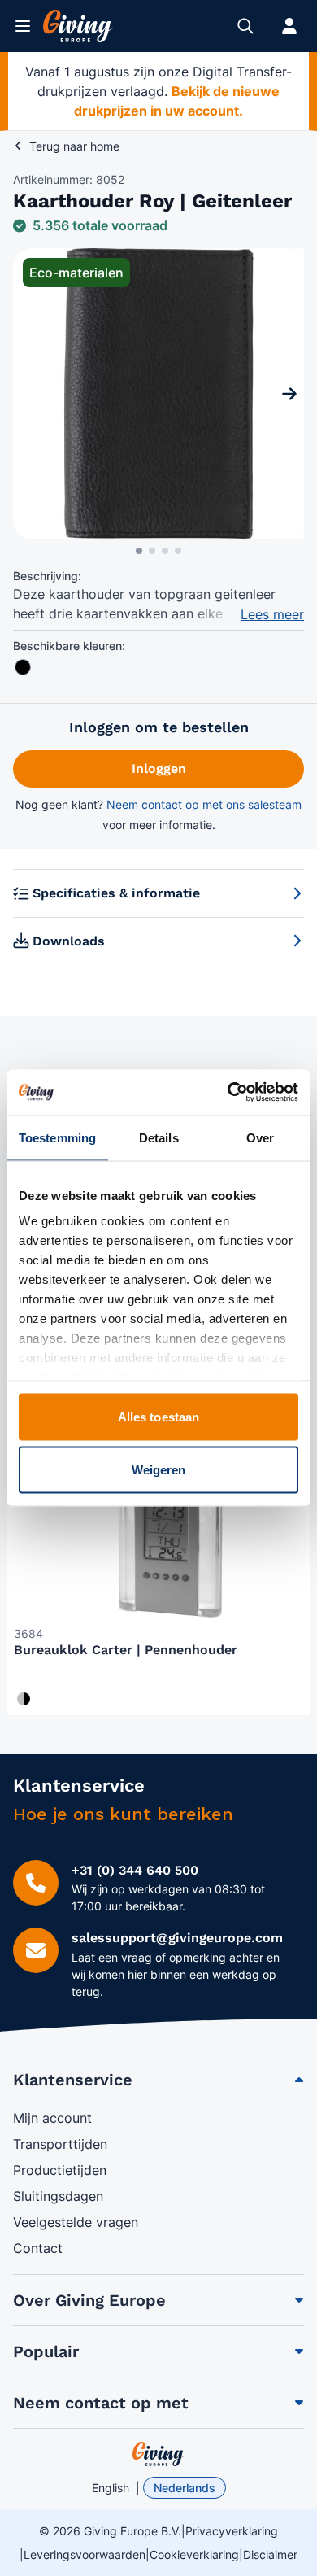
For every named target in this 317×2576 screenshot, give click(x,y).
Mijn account (52, 2118)
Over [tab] (260, 1137)
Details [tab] (159, 1137)
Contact (38, 2248)
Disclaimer (270, 2554)
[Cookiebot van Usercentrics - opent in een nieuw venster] (228, 1093)
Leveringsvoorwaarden (85, 2554)
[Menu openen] (23, 26)
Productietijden (60, 2170)
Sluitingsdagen (58, 2196)
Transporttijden (60, 2144)
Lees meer (272, 614)
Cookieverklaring (194, 2554)
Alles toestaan (158, 1416)
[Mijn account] (289, 26)
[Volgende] (289, 394)
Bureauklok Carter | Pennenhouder (126, 1650)
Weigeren (159, 1470)
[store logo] (158, 2454)
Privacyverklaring (232, 2531)
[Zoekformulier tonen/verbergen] (245, 26)
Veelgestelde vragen (76, 2222)
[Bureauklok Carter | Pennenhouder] (158, 1521)
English (111, 2488)
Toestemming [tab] (57, 1137)
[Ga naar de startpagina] (78, 26)
